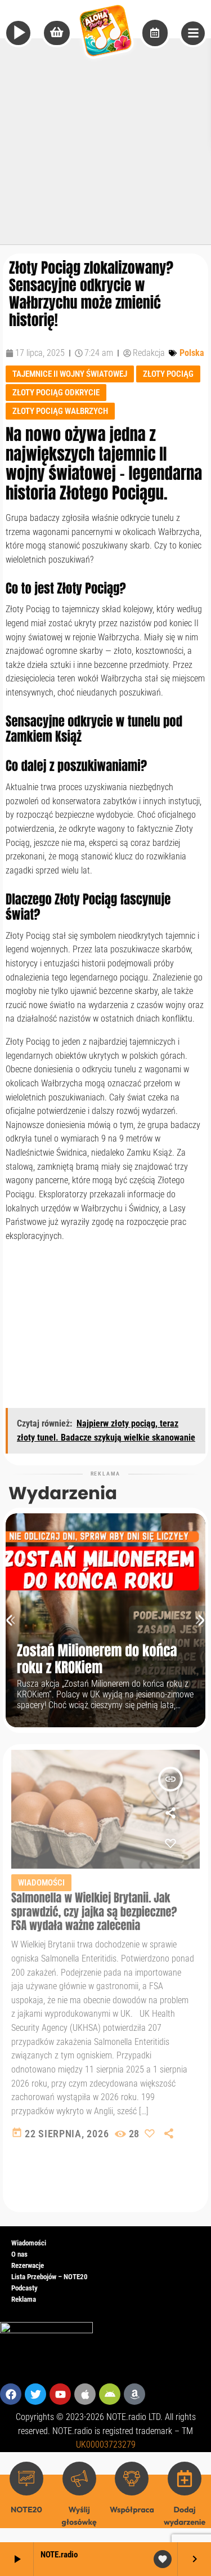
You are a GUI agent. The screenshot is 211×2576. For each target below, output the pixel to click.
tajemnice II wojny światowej (70, 374)
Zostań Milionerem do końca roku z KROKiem (97, 1659)
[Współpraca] (132, 2479)
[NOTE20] (26, 2479)
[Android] (110, 2394)
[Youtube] (60, 2394)
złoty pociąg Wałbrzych (60, 411)
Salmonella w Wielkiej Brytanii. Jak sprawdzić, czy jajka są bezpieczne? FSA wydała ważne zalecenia (94, 1911)
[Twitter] (35, 2394)
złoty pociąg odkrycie (56, 393)
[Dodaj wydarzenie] (185, 2479)
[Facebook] (11, 2394)
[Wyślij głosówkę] (79, 2479)
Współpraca (132, 2510)
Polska (192, 353)
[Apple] (85, 2394)
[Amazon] (134, 2394)
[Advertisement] (105, 139)
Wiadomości (41, 1883)
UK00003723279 (106, 2444)
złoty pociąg (168, 374)
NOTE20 (26, 2510)
